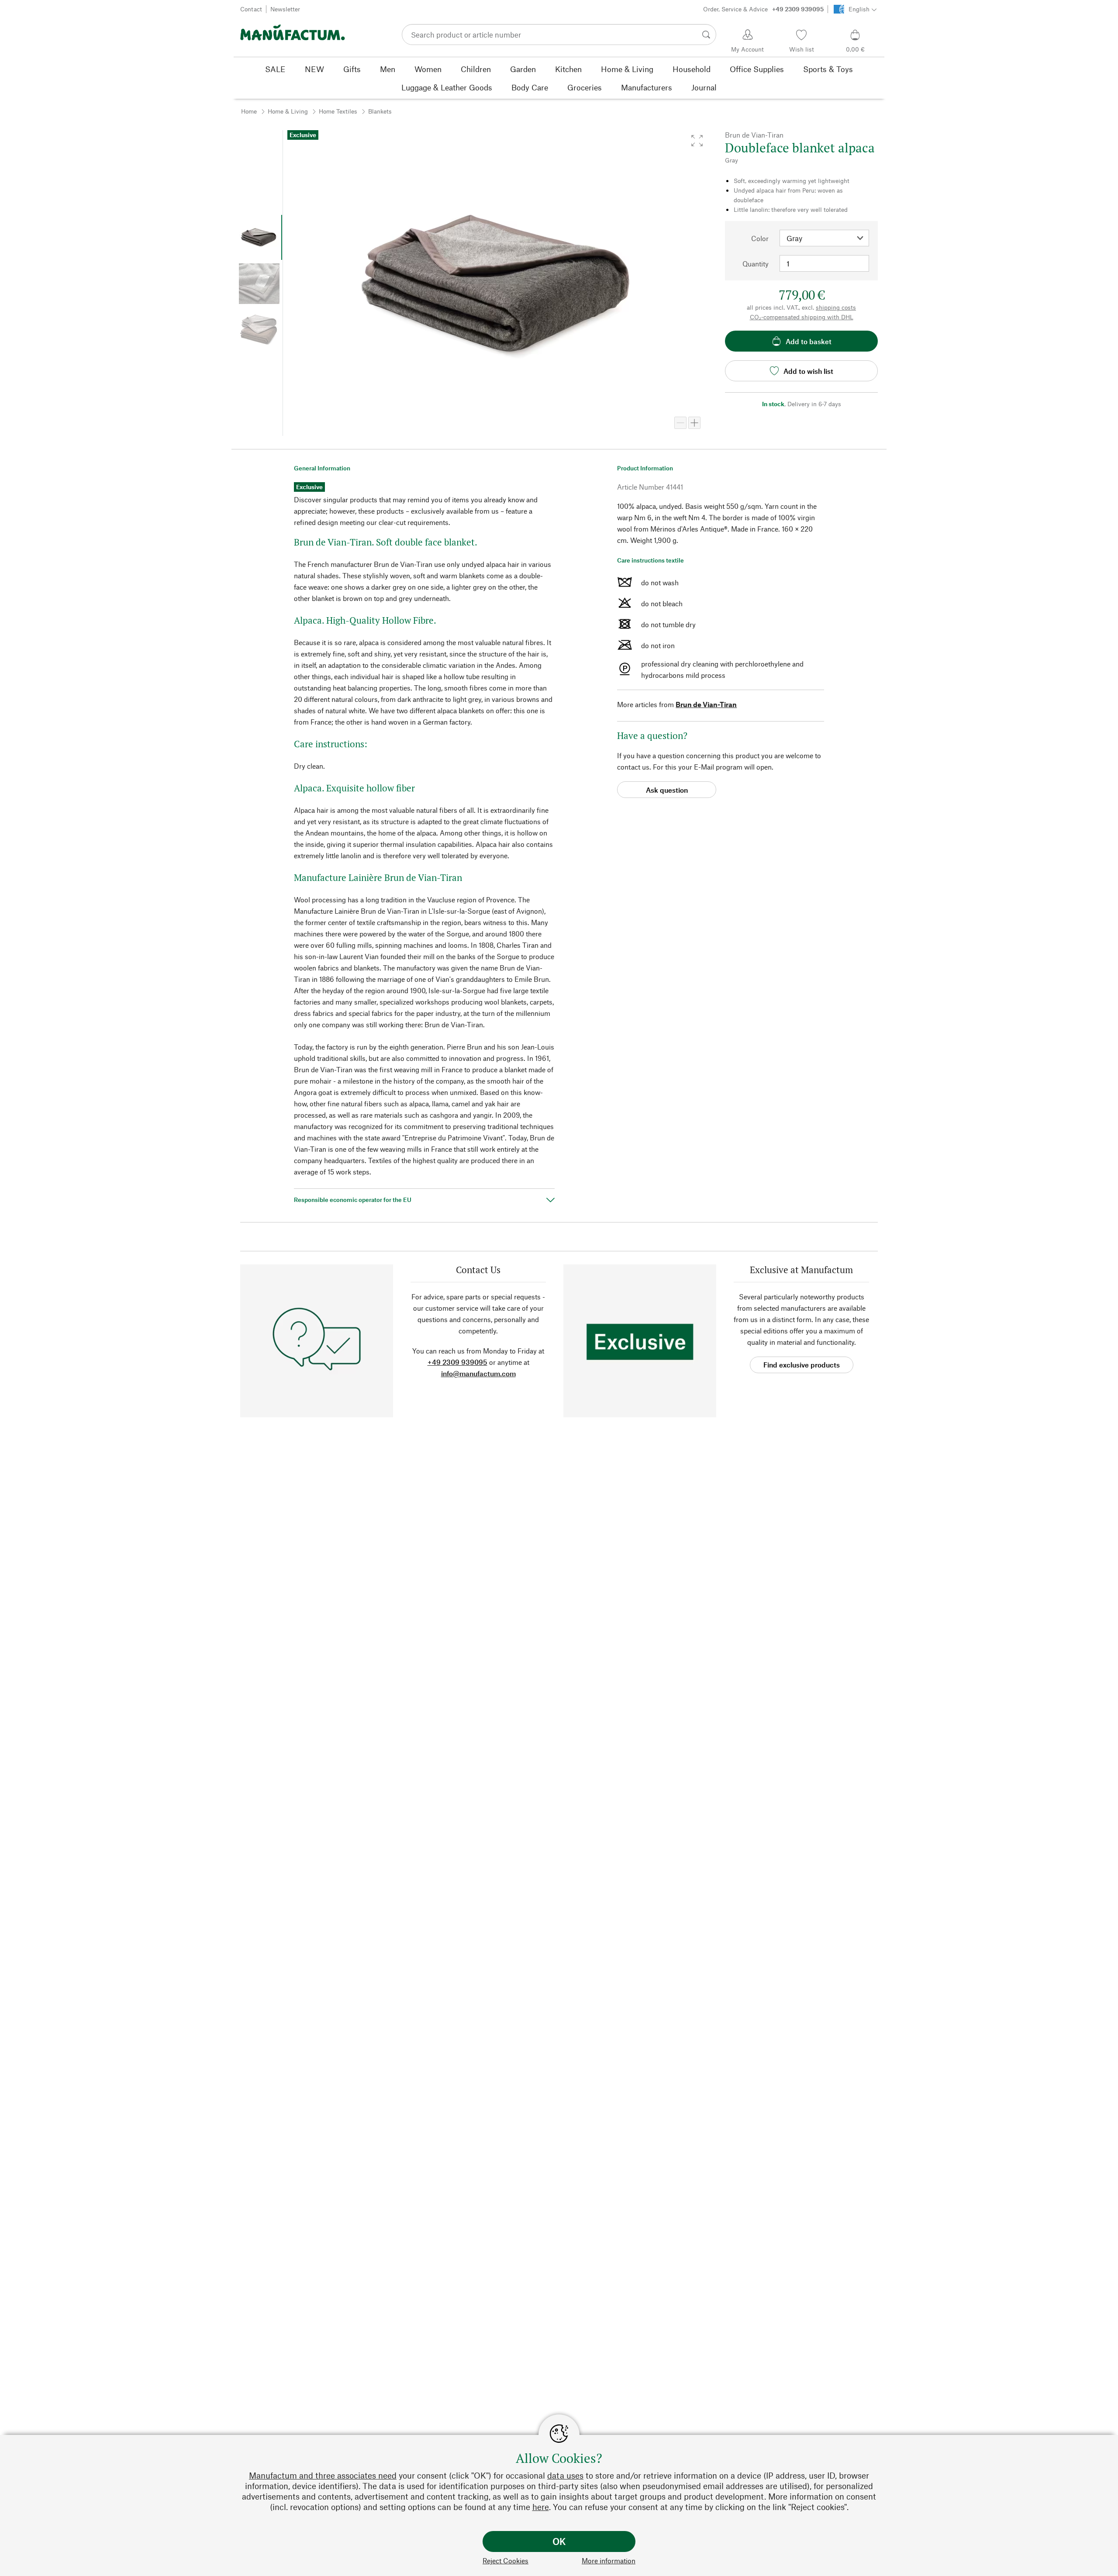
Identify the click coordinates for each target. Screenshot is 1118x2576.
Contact (251, 9)
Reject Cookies (506, 2560)
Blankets (380, 111)
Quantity (756, 264)
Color (760, 238)
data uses (565, 2475)
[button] (697, 141)
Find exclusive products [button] (802, 1365)
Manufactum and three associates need (323, 2475)
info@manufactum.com (478, 1373)
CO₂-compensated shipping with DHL (802, 317)
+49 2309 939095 (457, 1362)
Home (249, 111)
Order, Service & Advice (763, 9)
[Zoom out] (680, 423)
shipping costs (836, 307)
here (541, 2507)
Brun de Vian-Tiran (706, 704)
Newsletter (285, 9)
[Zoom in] (694, 423)
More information (609, 2560)
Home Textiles (338, 111)
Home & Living (288, 111)
